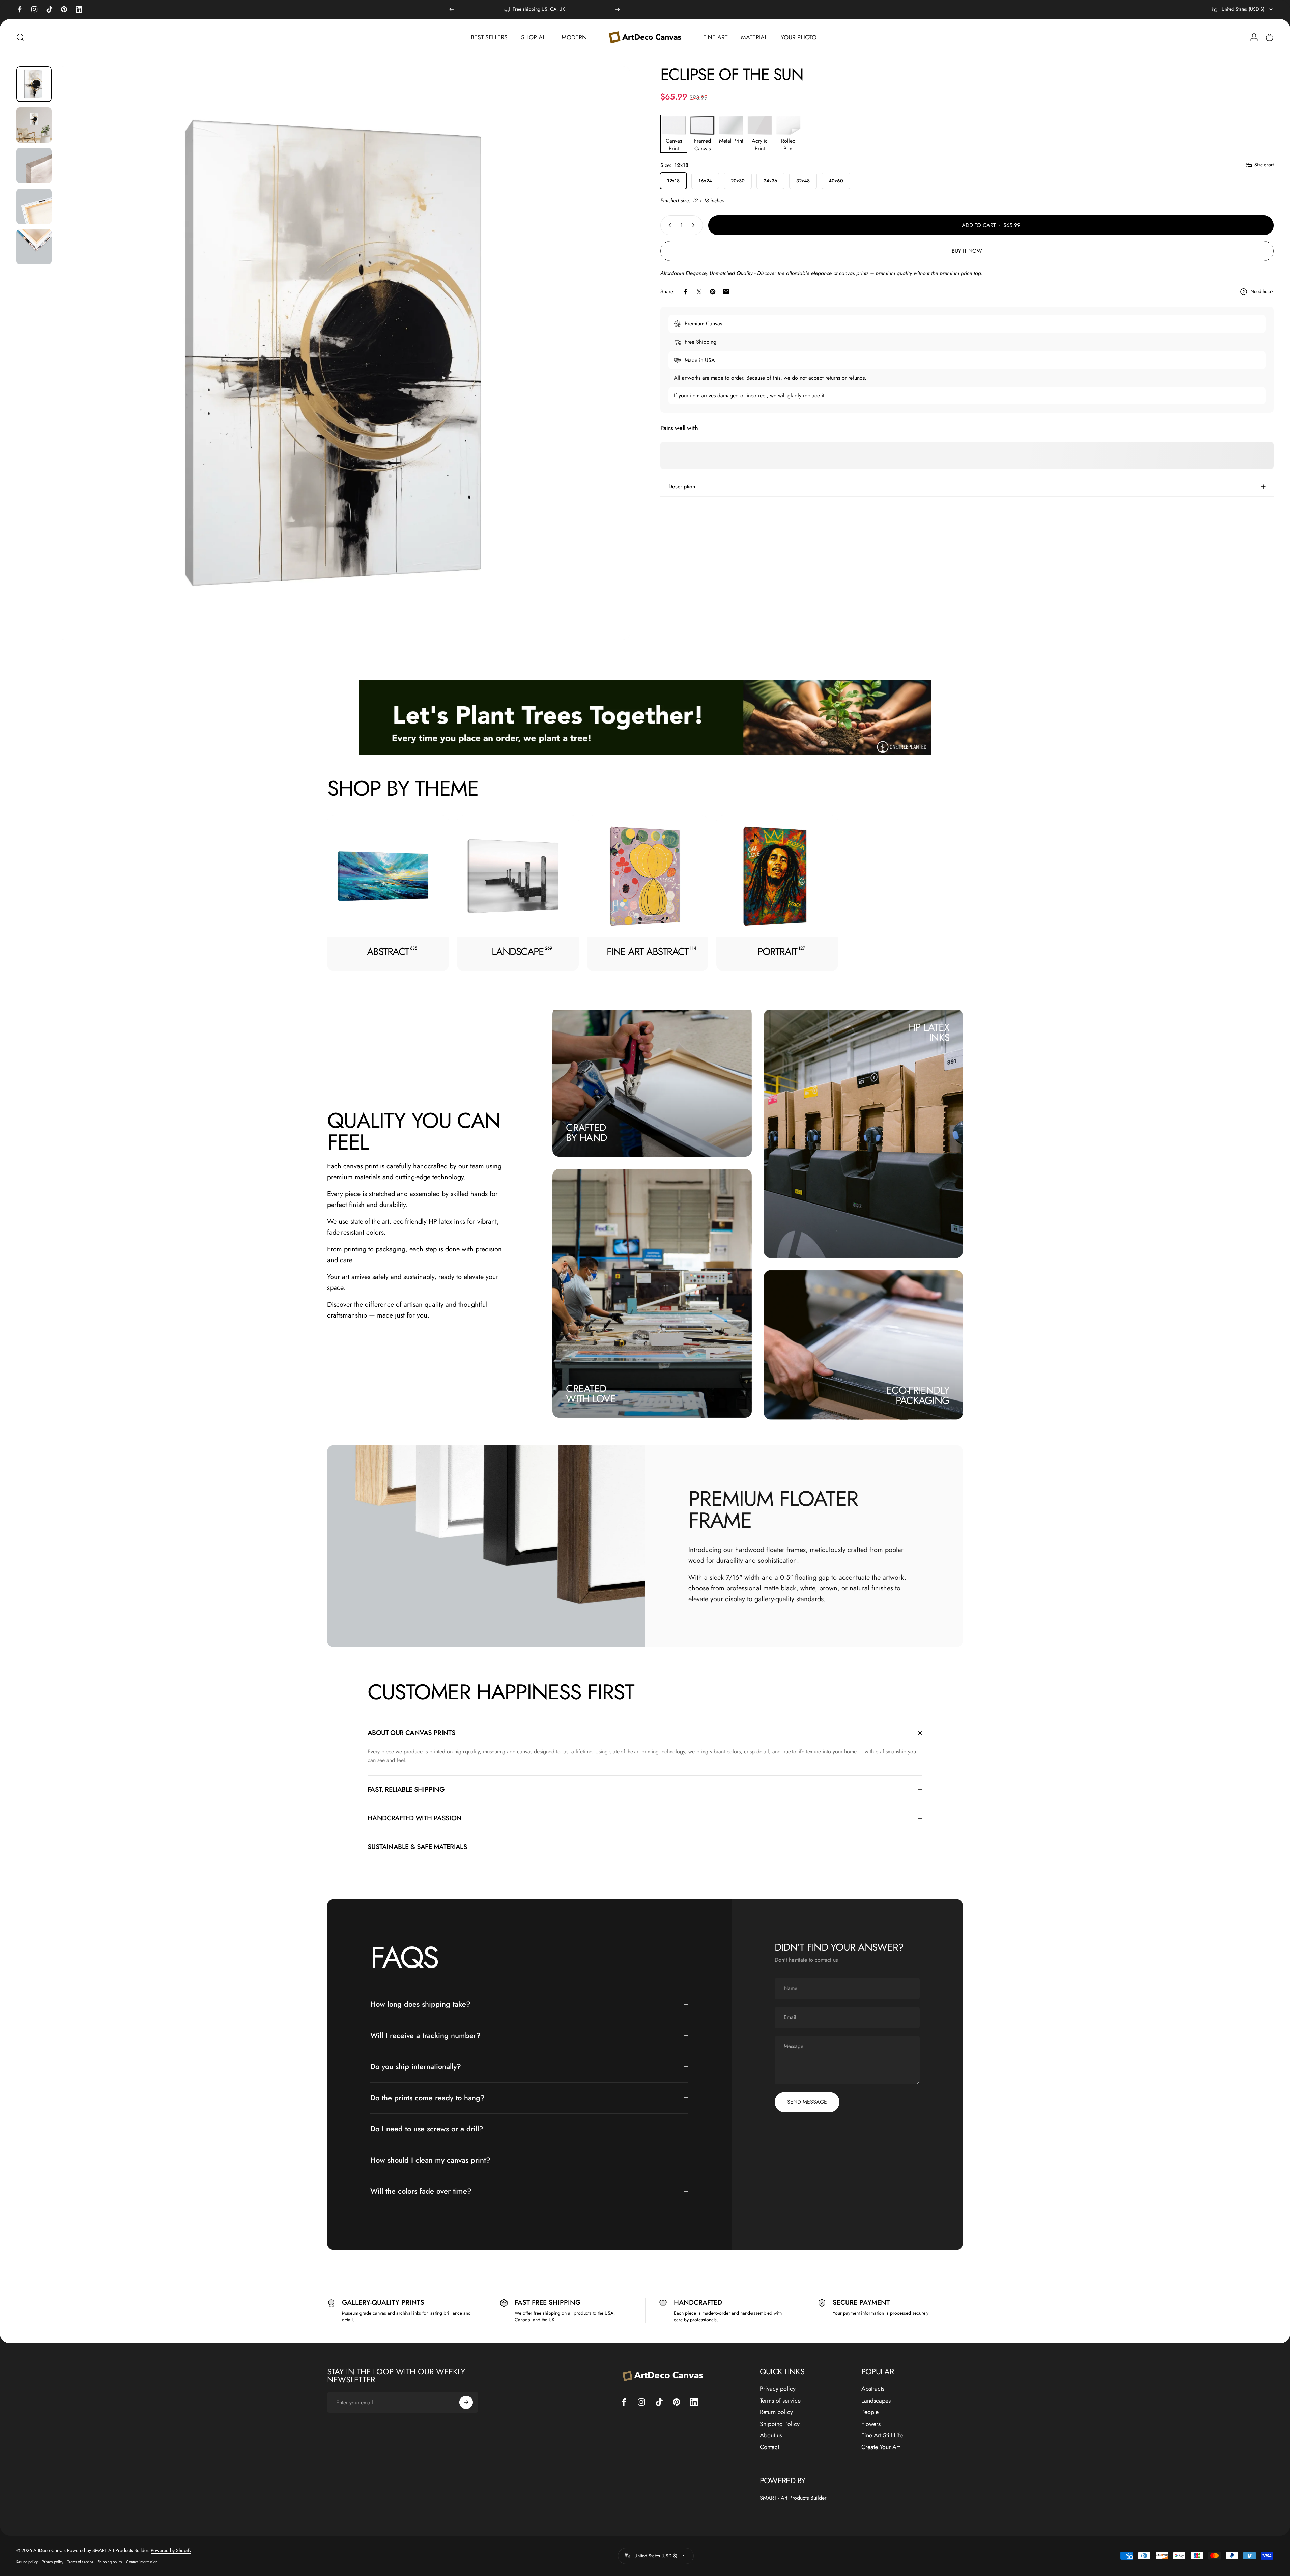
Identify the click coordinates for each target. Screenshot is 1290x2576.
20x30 (738, 181)
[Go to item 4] (34, 206)
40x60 (836, 181)
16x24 (705, 181)
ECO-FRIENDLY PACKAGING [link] (918, 1395)
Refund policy (27, 2562)
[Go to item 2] (34, 125)
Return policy (776, 2412)
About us (771, 2436)
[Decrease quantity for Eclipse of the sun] (668, 225)
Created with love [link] (591, 1394)
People (870, 2412)
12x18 (673, 181)
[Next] (618, 9)
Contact (769, 2447)
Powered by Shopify (171, 2550)
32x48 (803, 181)
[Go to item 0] (34, 84)
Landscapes (876, 2401)
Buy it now (967, 251)
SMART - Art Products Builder (793, 2498)
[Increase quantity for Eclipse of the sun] (695, 225)
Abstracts (873, 2389)
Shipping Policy (780, 2424)
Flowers (871, 2424)
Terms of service (780, 2401)
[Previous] (452, 9)
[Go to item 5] (34, 247)
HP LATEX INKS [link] (929, 1033)
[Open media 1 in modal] (343, 353)
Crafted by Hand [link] (586, 1133)
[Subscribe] (466, 2402)
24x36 (770, 181)
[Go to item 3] (34, 165)
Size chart (1264, 165)
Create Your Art (881, 2447)
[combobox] (1243, 9)
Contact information (142, 2562)
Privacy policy (778, 2389)
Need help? (1262, 292)
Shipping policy (110, 2562)
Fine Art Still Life (882, 2436)
